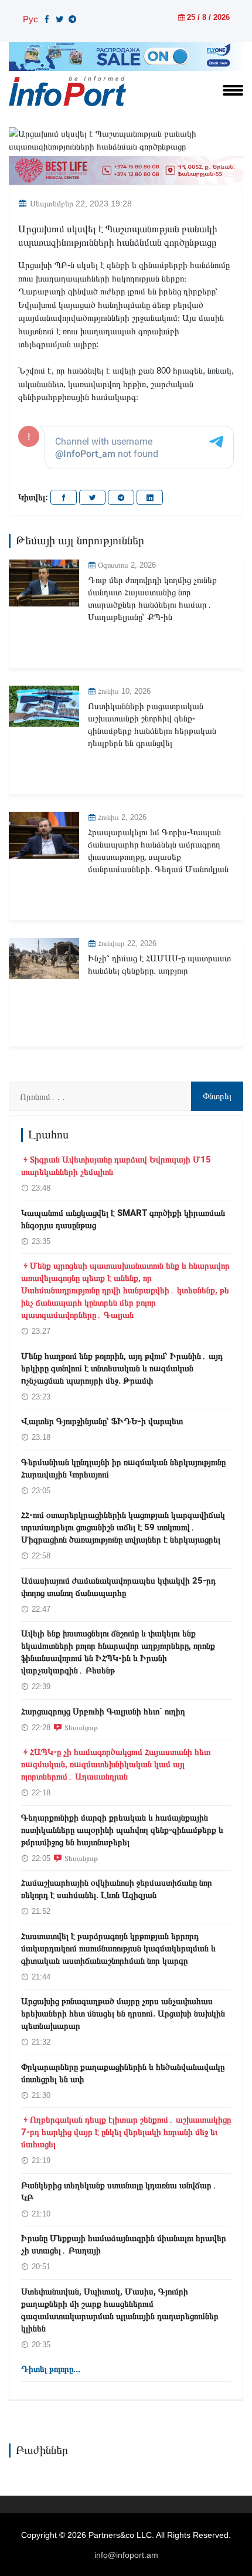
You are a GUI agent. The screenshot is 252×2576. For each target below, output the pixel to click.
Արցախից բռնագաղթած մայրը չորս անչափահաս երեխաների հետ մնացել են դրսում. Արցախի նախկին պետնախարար (123, 2014)
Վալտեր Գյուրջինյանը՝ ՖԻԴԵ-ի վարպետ (102, 1421)
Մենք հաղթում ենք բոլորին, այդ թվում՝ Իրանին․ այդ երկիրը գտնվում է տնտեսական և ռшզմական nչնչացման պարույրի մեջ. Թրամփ (122, 1368)
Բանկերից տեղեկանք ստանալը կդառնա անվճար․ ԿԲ (119, 2192)
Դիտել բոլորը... (51, 2369)
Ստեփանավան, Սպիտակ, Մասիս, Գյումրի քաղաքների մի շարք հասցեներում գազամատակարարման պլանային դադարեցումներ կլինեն (120, 2310)
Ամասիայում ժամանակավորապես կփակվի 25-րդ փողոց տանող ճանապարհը (118, 1587)
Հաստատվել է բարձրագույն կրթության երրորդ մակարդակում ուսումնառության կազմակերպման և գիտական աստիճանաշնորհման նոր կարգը (118, 1948)
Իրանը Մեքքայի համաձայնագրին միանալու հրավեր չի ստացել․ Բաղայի (124, 2244)
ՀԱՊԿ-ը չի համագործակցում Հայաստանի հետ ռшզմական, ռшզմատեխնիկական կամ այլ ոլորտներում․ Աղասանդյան (116, 1764)
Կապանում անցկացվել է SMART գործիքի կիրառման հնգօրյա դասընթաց (123, 1219)
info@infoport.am (126, 2555)
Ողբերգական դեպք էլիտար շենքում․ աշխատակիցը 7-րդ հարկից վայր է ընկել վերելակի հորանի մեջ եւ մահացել (126, 2132)
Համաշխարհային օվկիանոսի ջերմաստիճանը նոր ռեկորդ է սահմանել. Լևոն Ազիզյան (117, 1889)
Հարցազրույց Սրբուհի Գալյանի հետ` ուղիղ (103, 1711)
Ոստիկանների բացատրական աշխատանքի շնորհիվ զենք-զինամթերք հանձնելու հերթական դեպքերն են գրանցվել (152, 725)
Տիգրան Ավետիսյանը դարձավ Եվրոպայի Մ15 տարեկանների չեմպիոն (116, 1166)
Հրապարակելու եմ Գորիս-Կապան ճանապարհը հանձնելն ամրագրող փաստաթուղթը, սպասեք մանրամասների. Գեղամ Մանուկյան (158, 851)
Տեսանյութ (81, 1727)
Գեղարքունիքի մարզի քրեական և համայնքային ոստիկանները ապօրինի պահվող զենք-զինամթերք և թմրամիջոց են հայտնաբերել (122, 1830)
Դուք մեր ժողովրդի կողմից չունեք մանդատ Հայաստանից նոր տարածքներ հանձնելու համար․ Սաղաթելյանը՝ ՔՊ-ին (152, 599)
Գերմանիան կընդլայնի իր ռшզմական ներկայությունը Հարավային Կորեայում (123, 1468)
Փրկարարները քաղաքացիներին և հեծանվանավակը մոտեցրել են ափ (123, 2073)
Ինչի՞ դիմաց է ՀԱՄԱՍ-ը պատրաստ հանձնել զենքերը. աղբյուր (159, 965)
